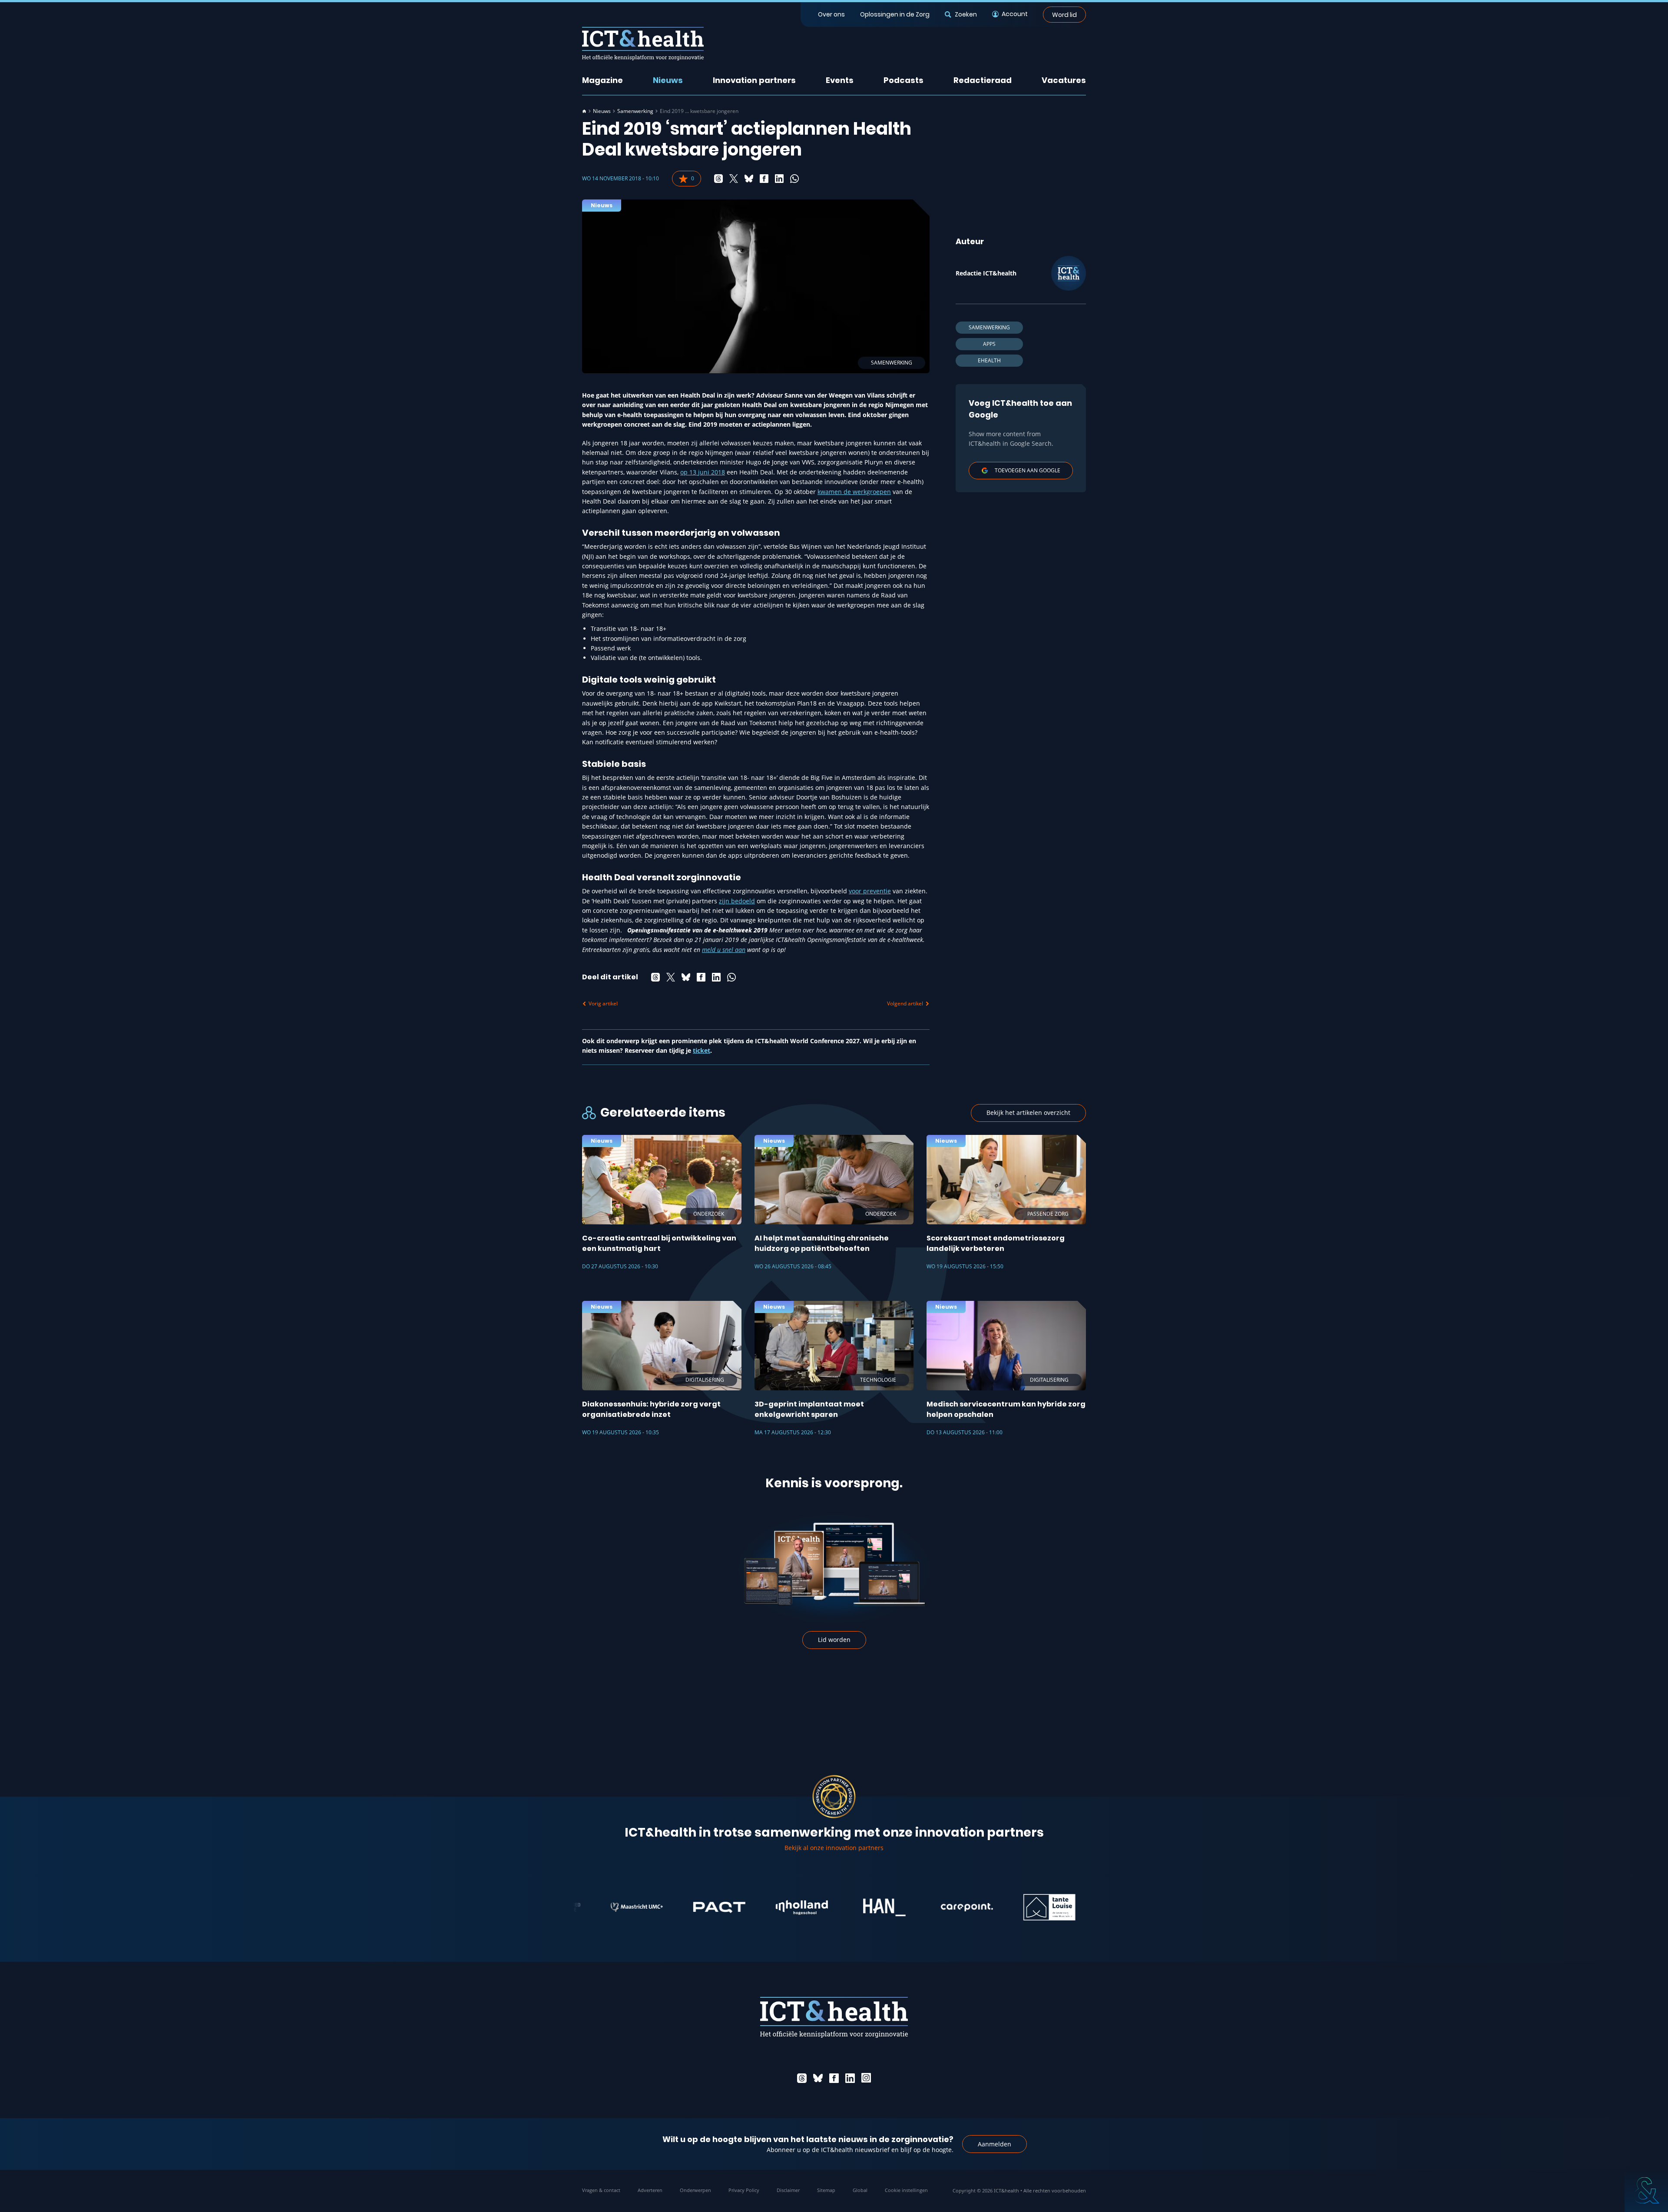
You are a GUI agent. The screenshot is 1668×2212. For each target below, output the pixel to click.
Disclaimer (788, 2190)
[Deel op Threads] (718, 179)
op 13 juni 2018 (703, 472)
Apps (989, 344)
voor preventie (870, 891)
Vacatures (1064, 80)
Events (840, 80)
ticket (702, 1050)
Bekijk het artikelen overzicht (1028, 1113)
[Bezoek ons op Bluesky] (818, 2078)
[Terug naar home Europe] (643, 44)
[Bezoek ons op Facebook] (834, 2078)
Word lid (1064, 14)
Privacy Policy (744, 2190)
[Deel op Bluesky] (749, 179)
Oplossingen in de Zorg (895, 14)
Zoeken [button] (966, 14)
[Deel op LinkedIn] (779, 179)
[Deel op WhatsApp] (794, 179)
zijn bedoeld (737, 901)
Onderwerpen (695, 2190)
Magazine (602, 80)
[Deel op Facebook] (764, 179)
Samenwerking (635, 111)
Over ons (831, 14)
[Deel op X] (734, 179)
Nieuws (668, 80)
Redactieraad (983, 80)
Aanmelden (995, 2144)
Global (860, 2190)
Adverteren (650, 2190)
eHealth (989, 360)
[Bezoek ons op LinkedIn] (850, 2078)
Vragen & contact (601, 2190)
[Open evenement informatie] (1646, 2190)
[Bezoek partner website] (641, 1907)
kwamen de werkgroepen (854, 492)
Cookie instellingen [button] (906, 2190)
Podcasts (903, 80)
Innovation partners (754, 80)
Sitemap (826, 2190)
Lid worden (834, 1640)
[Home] (584, 111)
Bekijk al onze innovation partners (834, 1848)
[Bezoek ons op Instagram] (866, 2078)
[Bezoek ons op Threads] (802, 2078)
